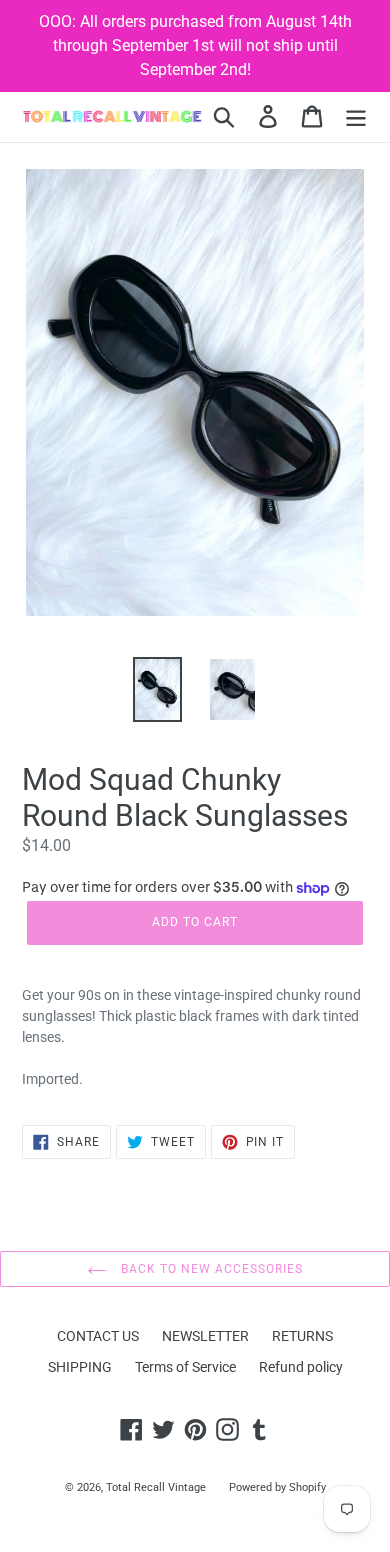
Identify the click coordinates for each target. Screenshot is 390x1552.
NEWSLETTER (205, 1336)
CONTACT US (98, 1336)
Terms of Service (185, 1367)
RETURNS (302, 1336)
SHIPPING (80, 1367)
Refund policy (301, 1367)
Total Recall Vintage (156, 1487)
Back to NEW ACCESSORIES (209, 1269)
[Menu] (356, 116)
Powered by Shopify (277, 1487)
